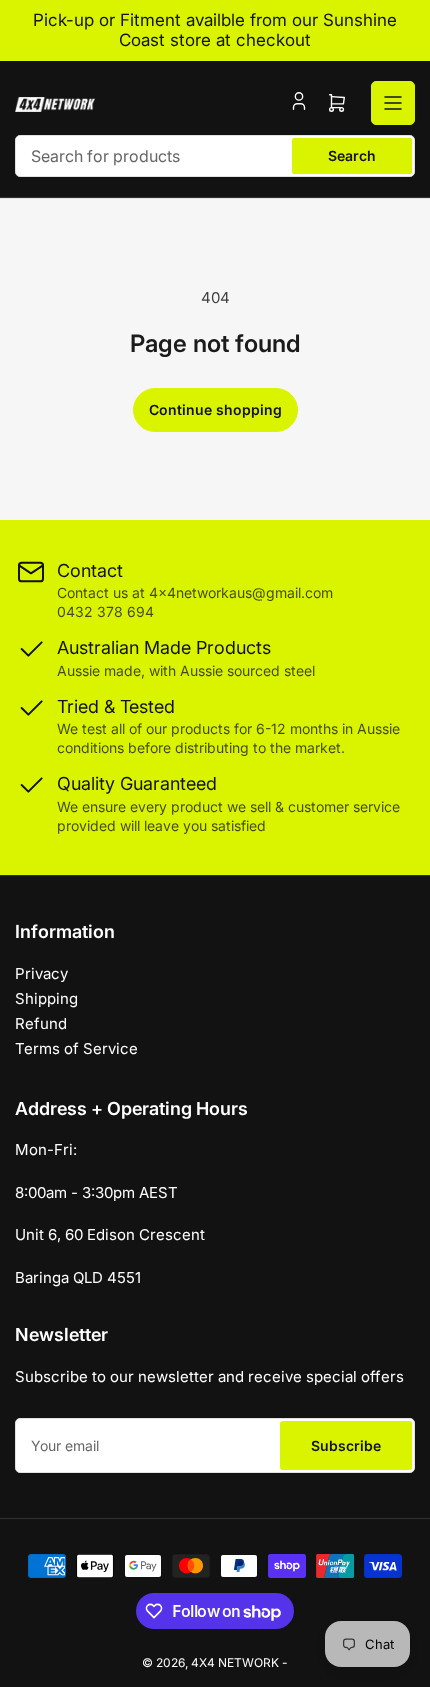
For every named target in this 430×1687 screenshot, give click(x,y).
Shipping (46, 998)
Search (352, 155)
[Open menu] (393, 103)
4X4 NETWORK (235, 1662)
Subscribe (346, 1445)
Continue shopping (215, 409)
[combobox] (215, 156)
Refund (41, 1023)
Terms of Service (76, 1048)
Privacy (41, 973)
